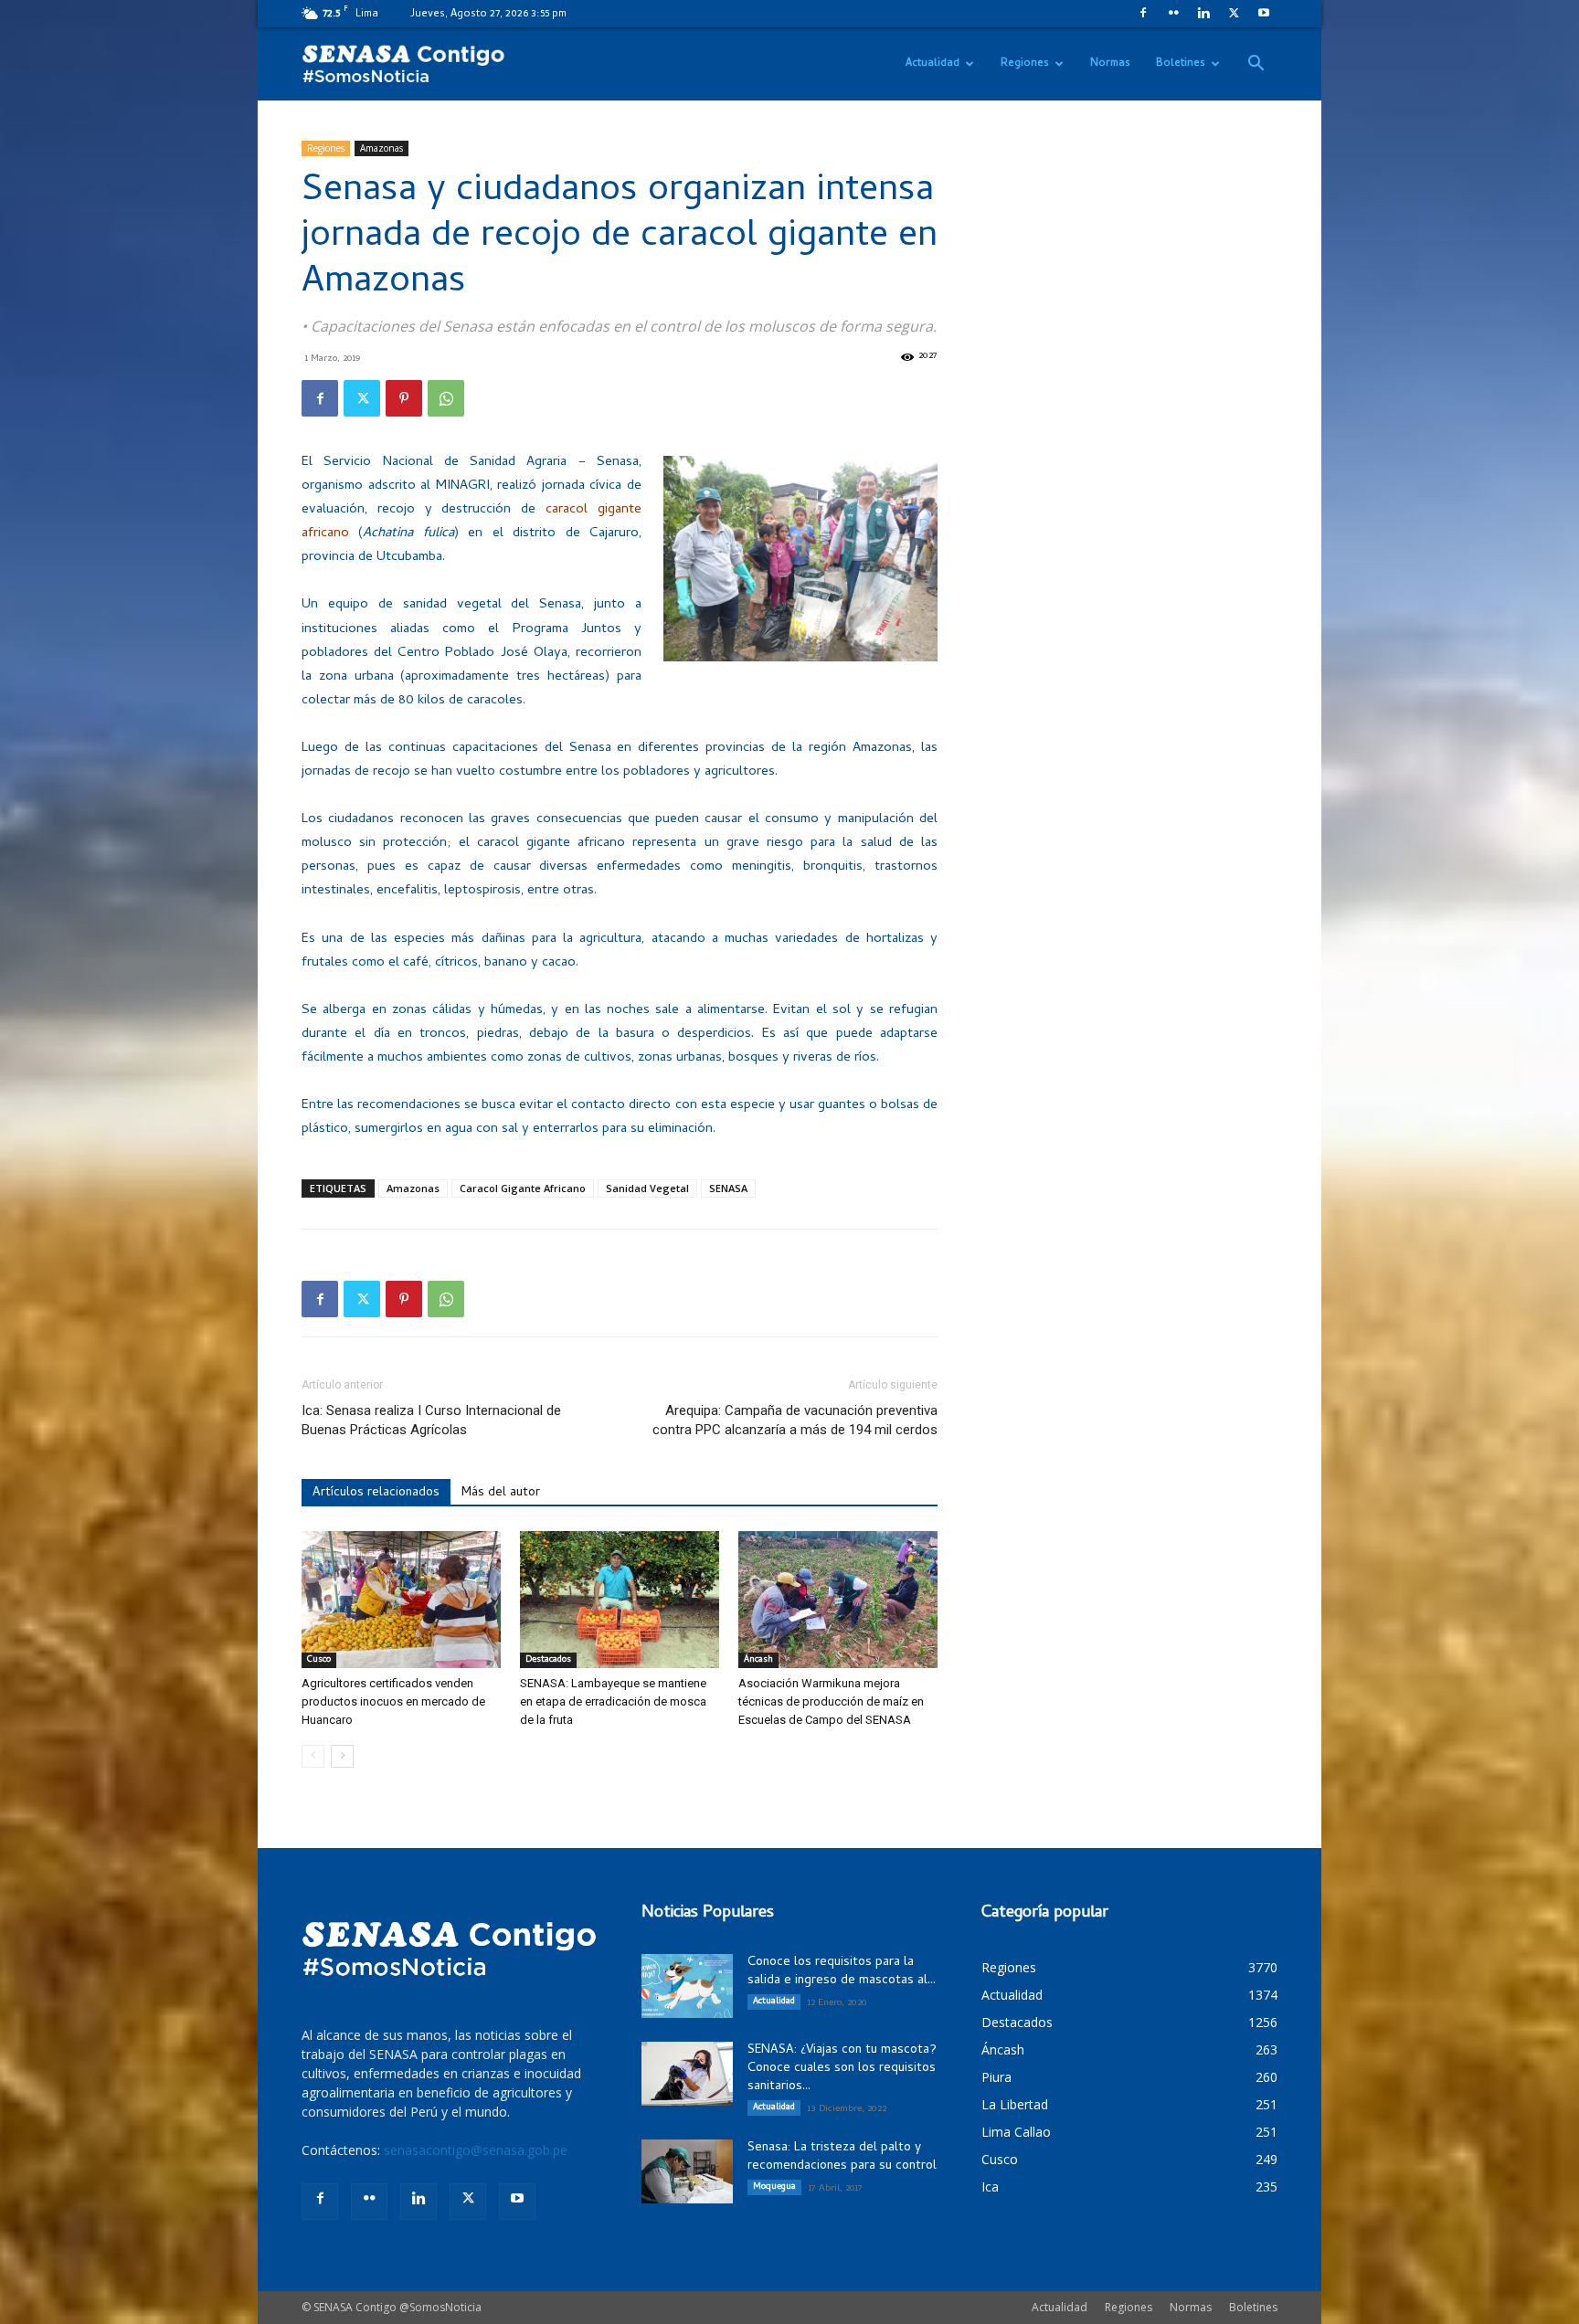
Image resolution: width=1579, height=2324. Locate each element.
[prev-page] (313, 1756)
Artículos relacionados (376, 1493)
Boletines (1181, 64)
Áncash (758, 1660)
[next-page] (342, 1756)
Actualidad (933, 64)
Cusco (319, 1660)
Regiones (1025, 64)
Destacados (548, 1660)
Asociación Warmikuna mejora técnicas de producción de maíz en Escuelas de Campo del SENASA (831, 1701)
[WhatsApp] (446, 398)
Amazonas (382, 148)
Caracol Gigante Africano (523, 1188)
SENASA (728, 1188)
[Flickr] (1173, 13)
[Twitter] (1234, 13)
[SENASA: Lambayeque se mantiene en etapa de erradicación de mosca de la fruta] (620, 1600)
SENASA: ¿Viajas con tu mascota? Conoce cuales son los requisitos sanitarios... (842, 2069)
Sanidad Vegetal (647, 1188)
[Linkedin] (1203, 13)
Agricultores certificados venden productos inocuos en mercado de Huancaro (393, 1701)
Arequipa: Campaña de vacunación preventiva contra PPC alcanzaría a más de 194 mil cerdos (795, 1420)
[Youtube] (1264, 13)
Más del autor (501, 1493)
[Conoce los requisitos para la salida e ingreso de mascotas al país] (687, 1986)
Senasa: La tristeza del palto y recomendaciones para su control (842, 2157)
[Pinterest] (404, 398)
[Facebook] (1143, 13)
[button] (1256, 65)
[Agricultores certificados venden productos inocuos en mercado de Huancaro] (401, 1600)
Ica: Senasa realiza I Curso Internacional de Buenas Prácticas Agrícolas (431, 1420)
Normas (1110, 64)
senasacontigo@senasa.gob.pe (476, 2150)
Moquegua (774, 2187)
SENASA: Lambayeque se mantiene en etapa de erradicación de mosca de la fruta (613, 1701)
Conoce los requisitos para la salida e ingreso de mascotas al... (842, 1972)
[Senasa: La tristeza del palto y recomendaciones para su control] (687, 2171)
